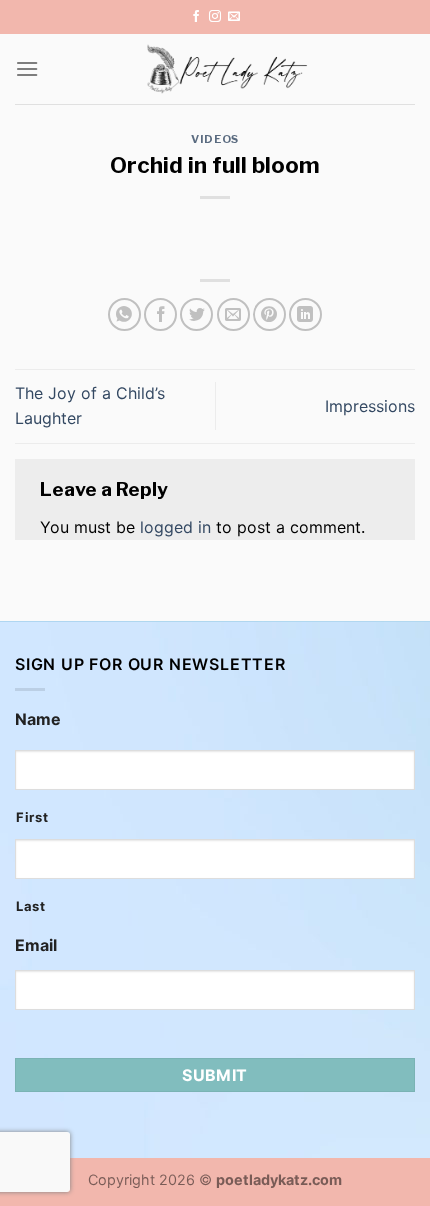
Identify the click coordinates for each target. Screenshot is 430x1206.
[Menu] (27, 68)
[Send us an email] (234, 17)
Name (38, 719)
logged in (175, 527)
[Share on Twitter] (196, 314)
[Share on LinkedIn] (305, 314)
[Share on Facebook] (160, 314)
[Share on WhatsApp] (124, 314)
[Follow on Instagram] (215, 17)
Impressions (370, 406)
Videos (214, 139)
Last (31, 906)
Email (36, 945)
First (32, 817)
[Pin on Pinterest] (269, 314)
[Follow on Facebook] (196, 17)
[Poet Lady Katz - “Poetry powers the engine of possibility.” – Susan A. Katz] (227, 69)
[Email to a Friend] (233, 314)
